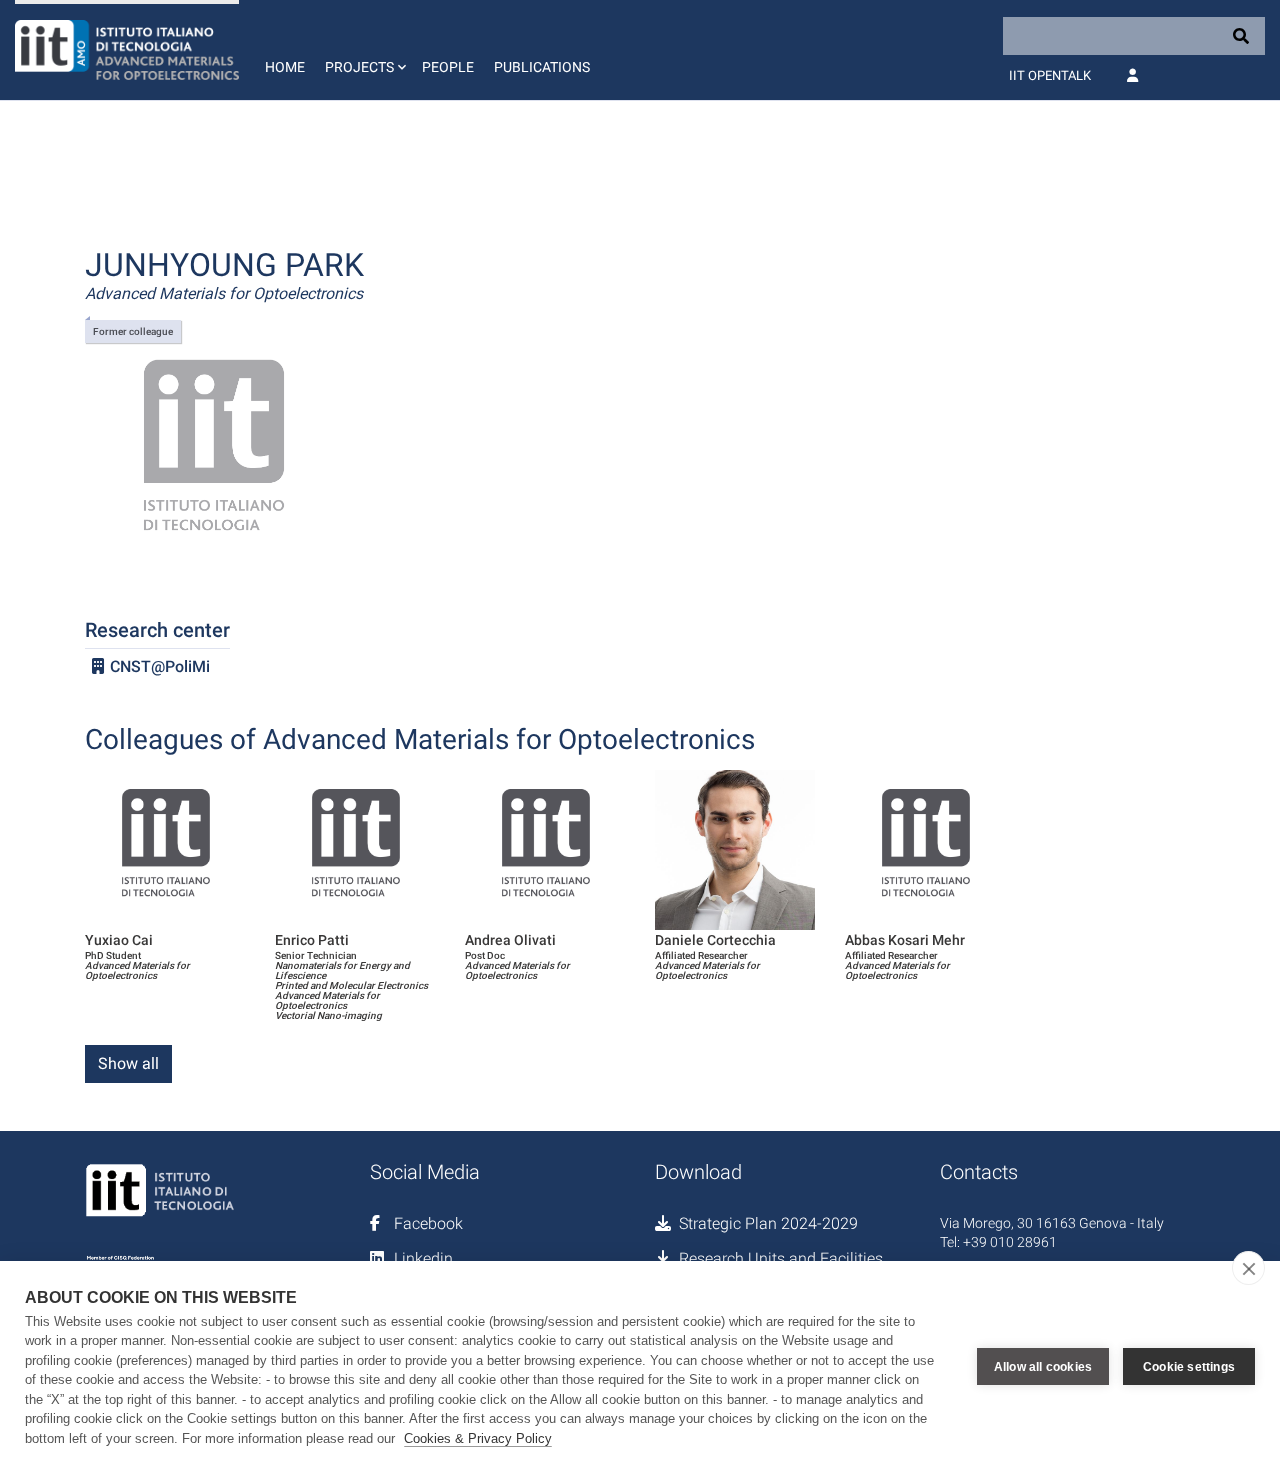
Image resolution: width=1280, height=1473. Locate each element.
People (448, 67)
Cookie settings (1189, 1367)
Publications (542, 67)
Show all (128, 1063)
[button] (363, 50)
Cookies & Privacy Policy (478, 1438)
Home (285, 67)
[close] (1248, 1268)
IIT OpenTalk (1050, 75)
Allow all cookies (1043, 1367)
